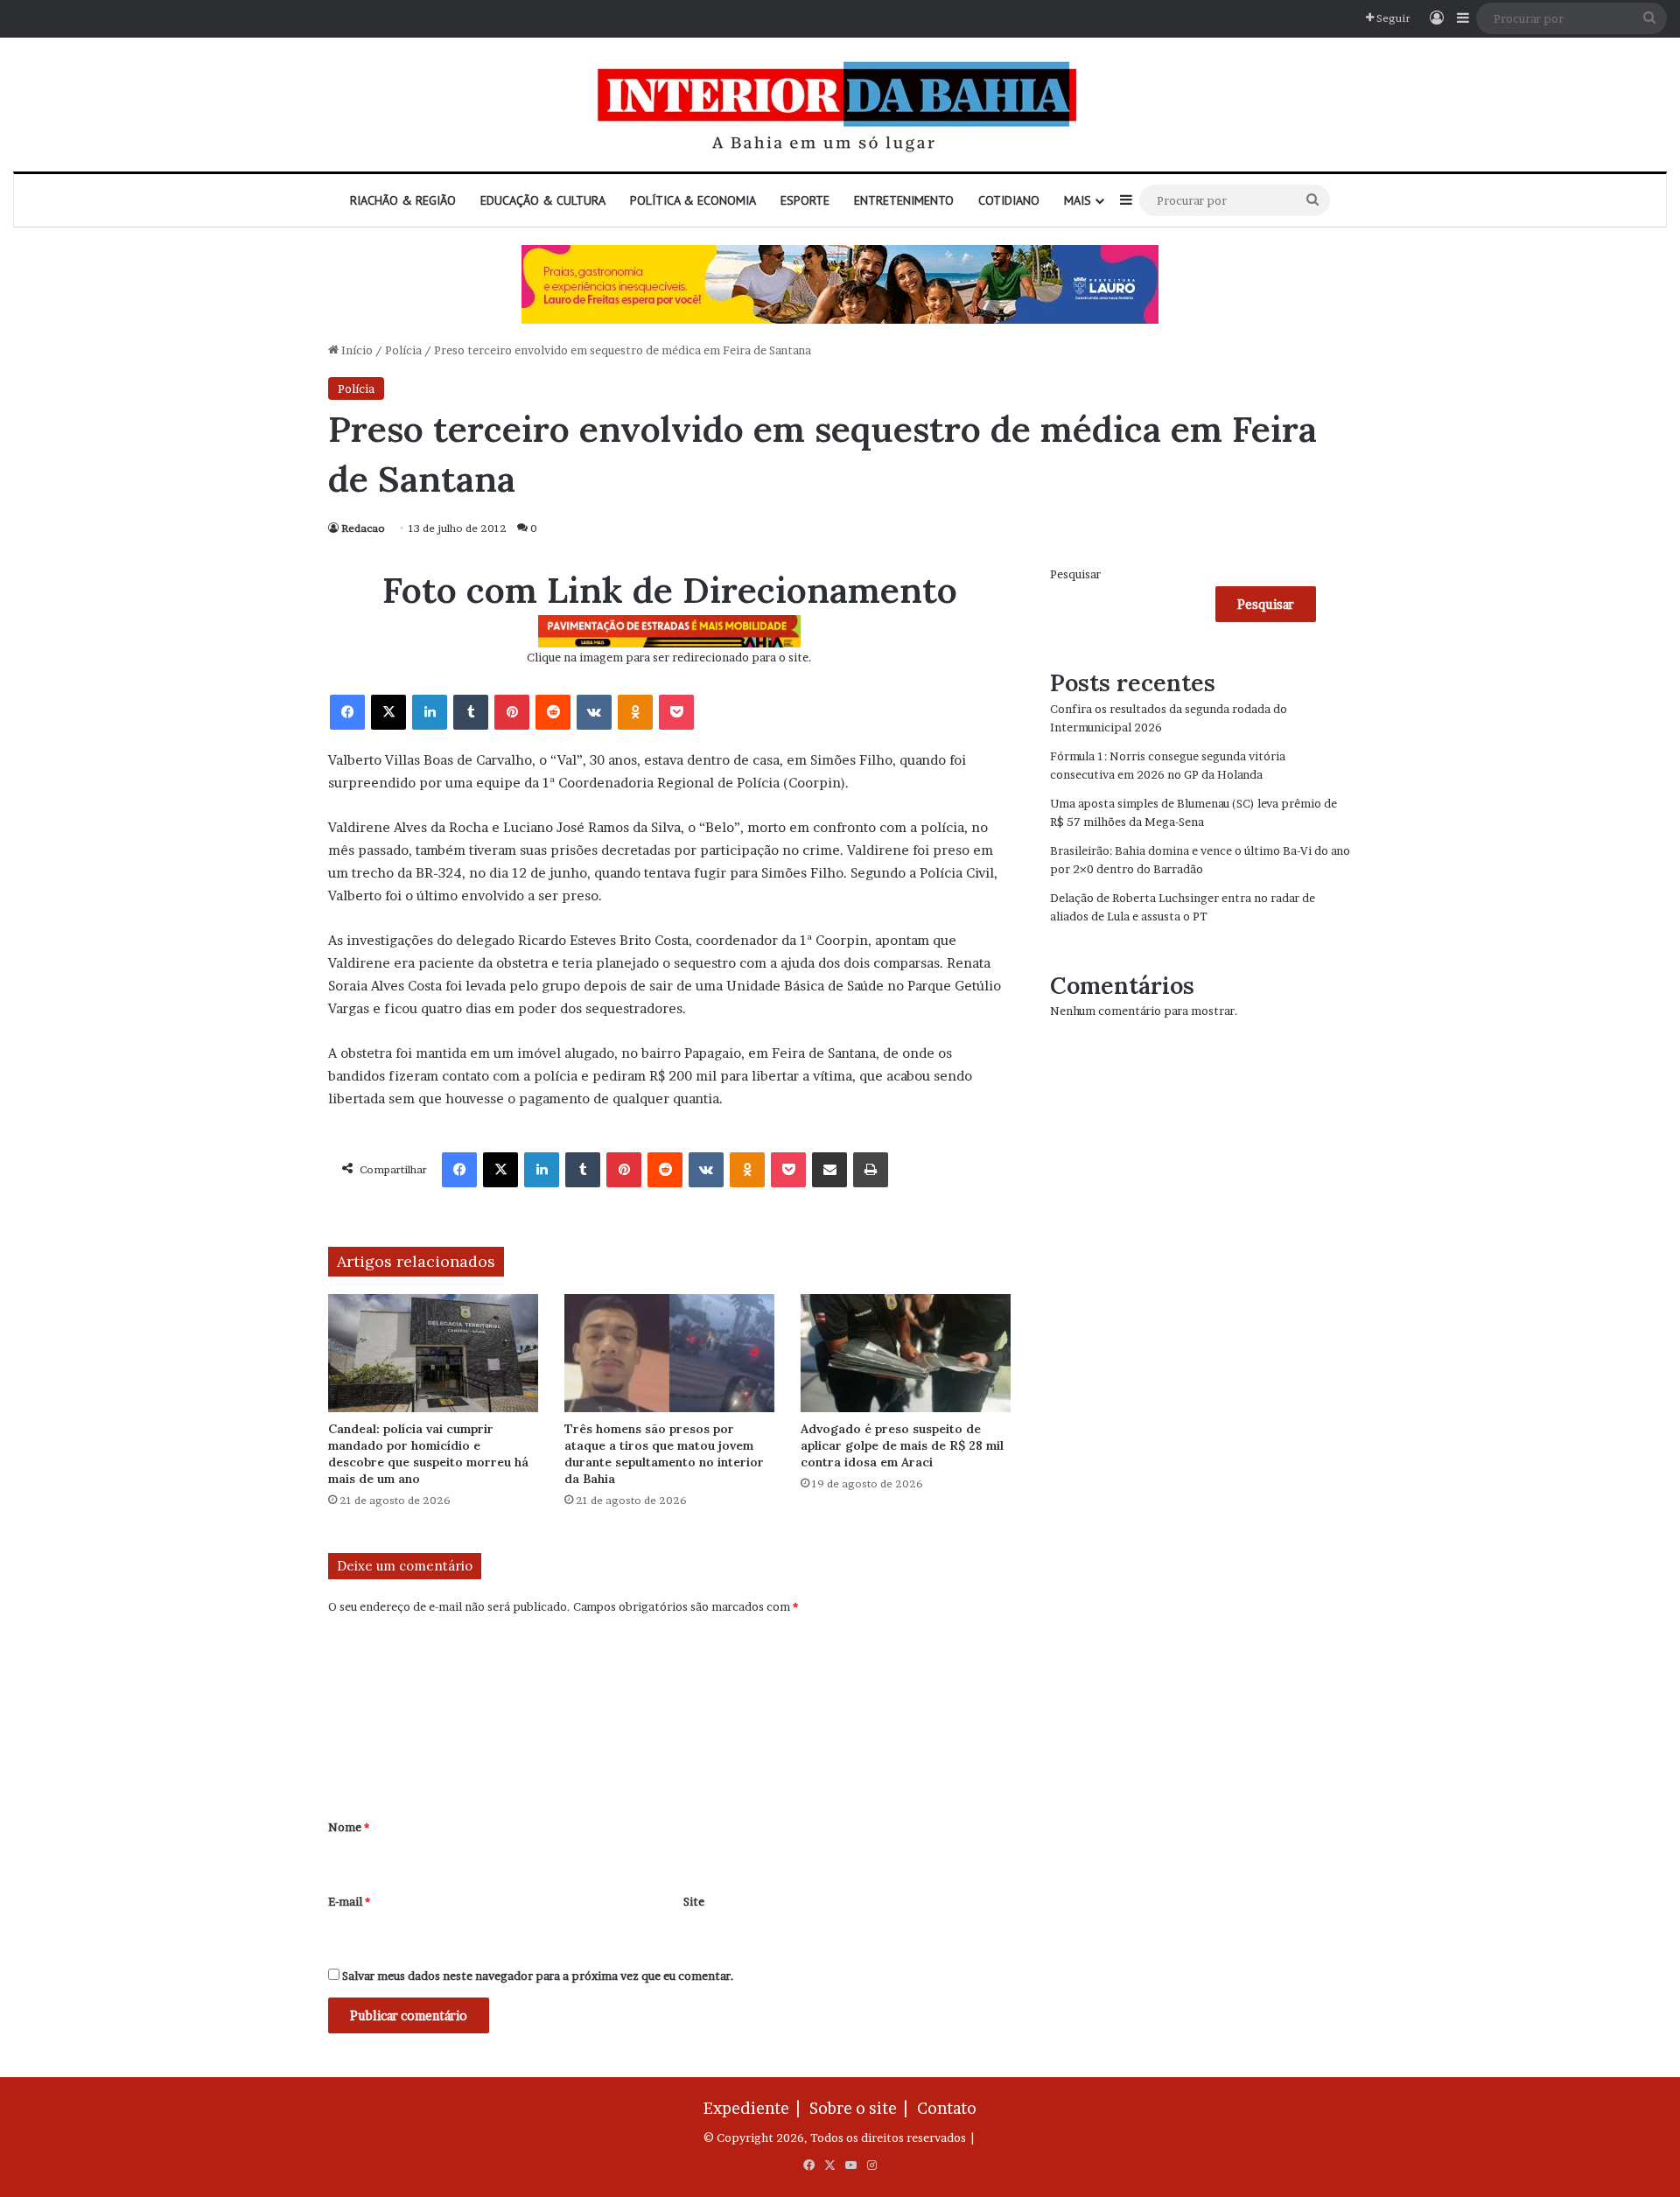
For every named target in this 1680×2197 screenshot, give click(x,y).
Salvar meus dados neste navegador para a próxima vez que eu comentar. (538, 1976)
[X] (388, 712)
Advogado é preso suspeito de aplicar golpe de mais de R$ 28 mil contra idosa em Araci (902, 1445)
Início (356, 350)
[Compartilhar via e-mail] (829, 1170)
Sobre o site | (862, 2108)
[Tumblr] (471, 712)
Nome (349, 1827)
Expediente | (755, 2108)
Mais (1078, 200)
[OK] (635, 712)
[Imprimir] (871, 1170)
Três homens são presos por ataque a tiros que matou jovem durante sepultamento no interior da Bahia (664, 1454)
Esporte (805, 200)
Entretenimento (904, 200)
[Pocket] (676, 712)
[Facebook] (347, 712)
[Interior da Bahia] (840, 105)
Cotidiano (1009, 200)
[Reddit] (553, 712)
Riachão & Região (403, 200)
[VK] (594, 712)
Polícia (403, 350)
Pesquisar (1075, 574)
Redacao (363, 528)
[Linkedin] (430, 712)
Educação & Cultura (543, 200)
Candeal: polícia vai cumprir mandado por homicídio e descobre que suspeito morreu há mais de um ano (428, 1454)
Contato (947, 2108)
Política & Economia (693, 200)
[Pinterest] (512, 712)
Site (694, 1901)
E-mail (349, 1901)
